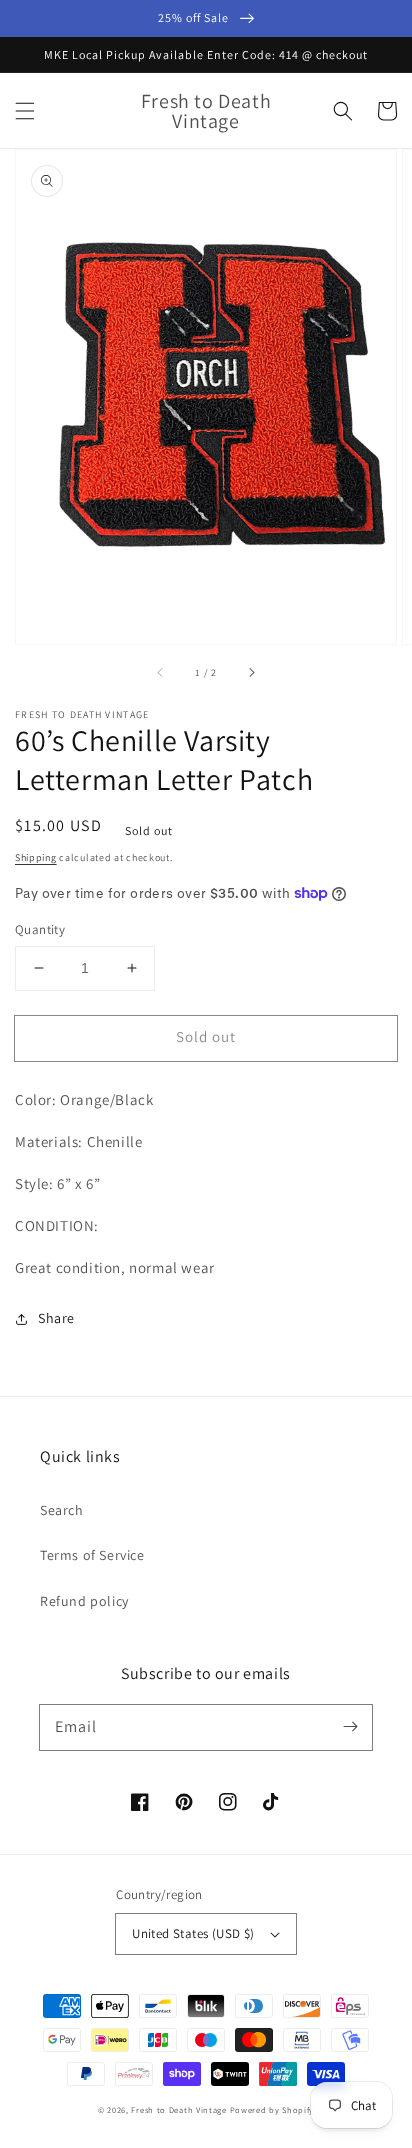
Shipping (36, 857)
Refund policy (84, 1601)
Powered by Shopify (272, 2109)
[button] (25, 111)
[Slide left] (161, 672)
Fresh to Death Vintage (180, 2109)
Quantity (40, 929)
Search (62, 1510)
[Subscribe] (350, 1727)
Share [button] (56, 1318)
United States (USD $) (193, 1933)
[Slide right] (251, 672)
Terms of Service (92, 1555)
